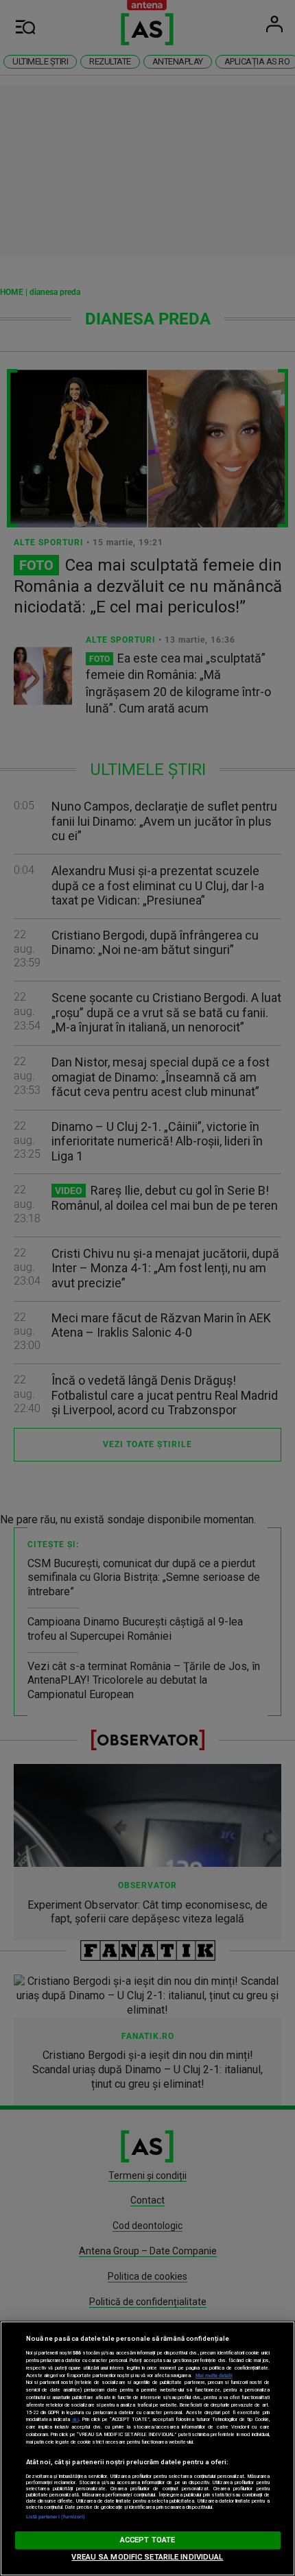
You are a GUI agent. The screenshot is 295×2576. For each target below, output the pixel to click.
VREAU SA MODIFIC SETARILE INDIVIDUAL (147, 2557)
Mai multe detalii (214, 2375)
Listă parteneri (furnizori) (56, 2517)
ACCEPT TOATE (147, 2540)
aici (75, 2419)
